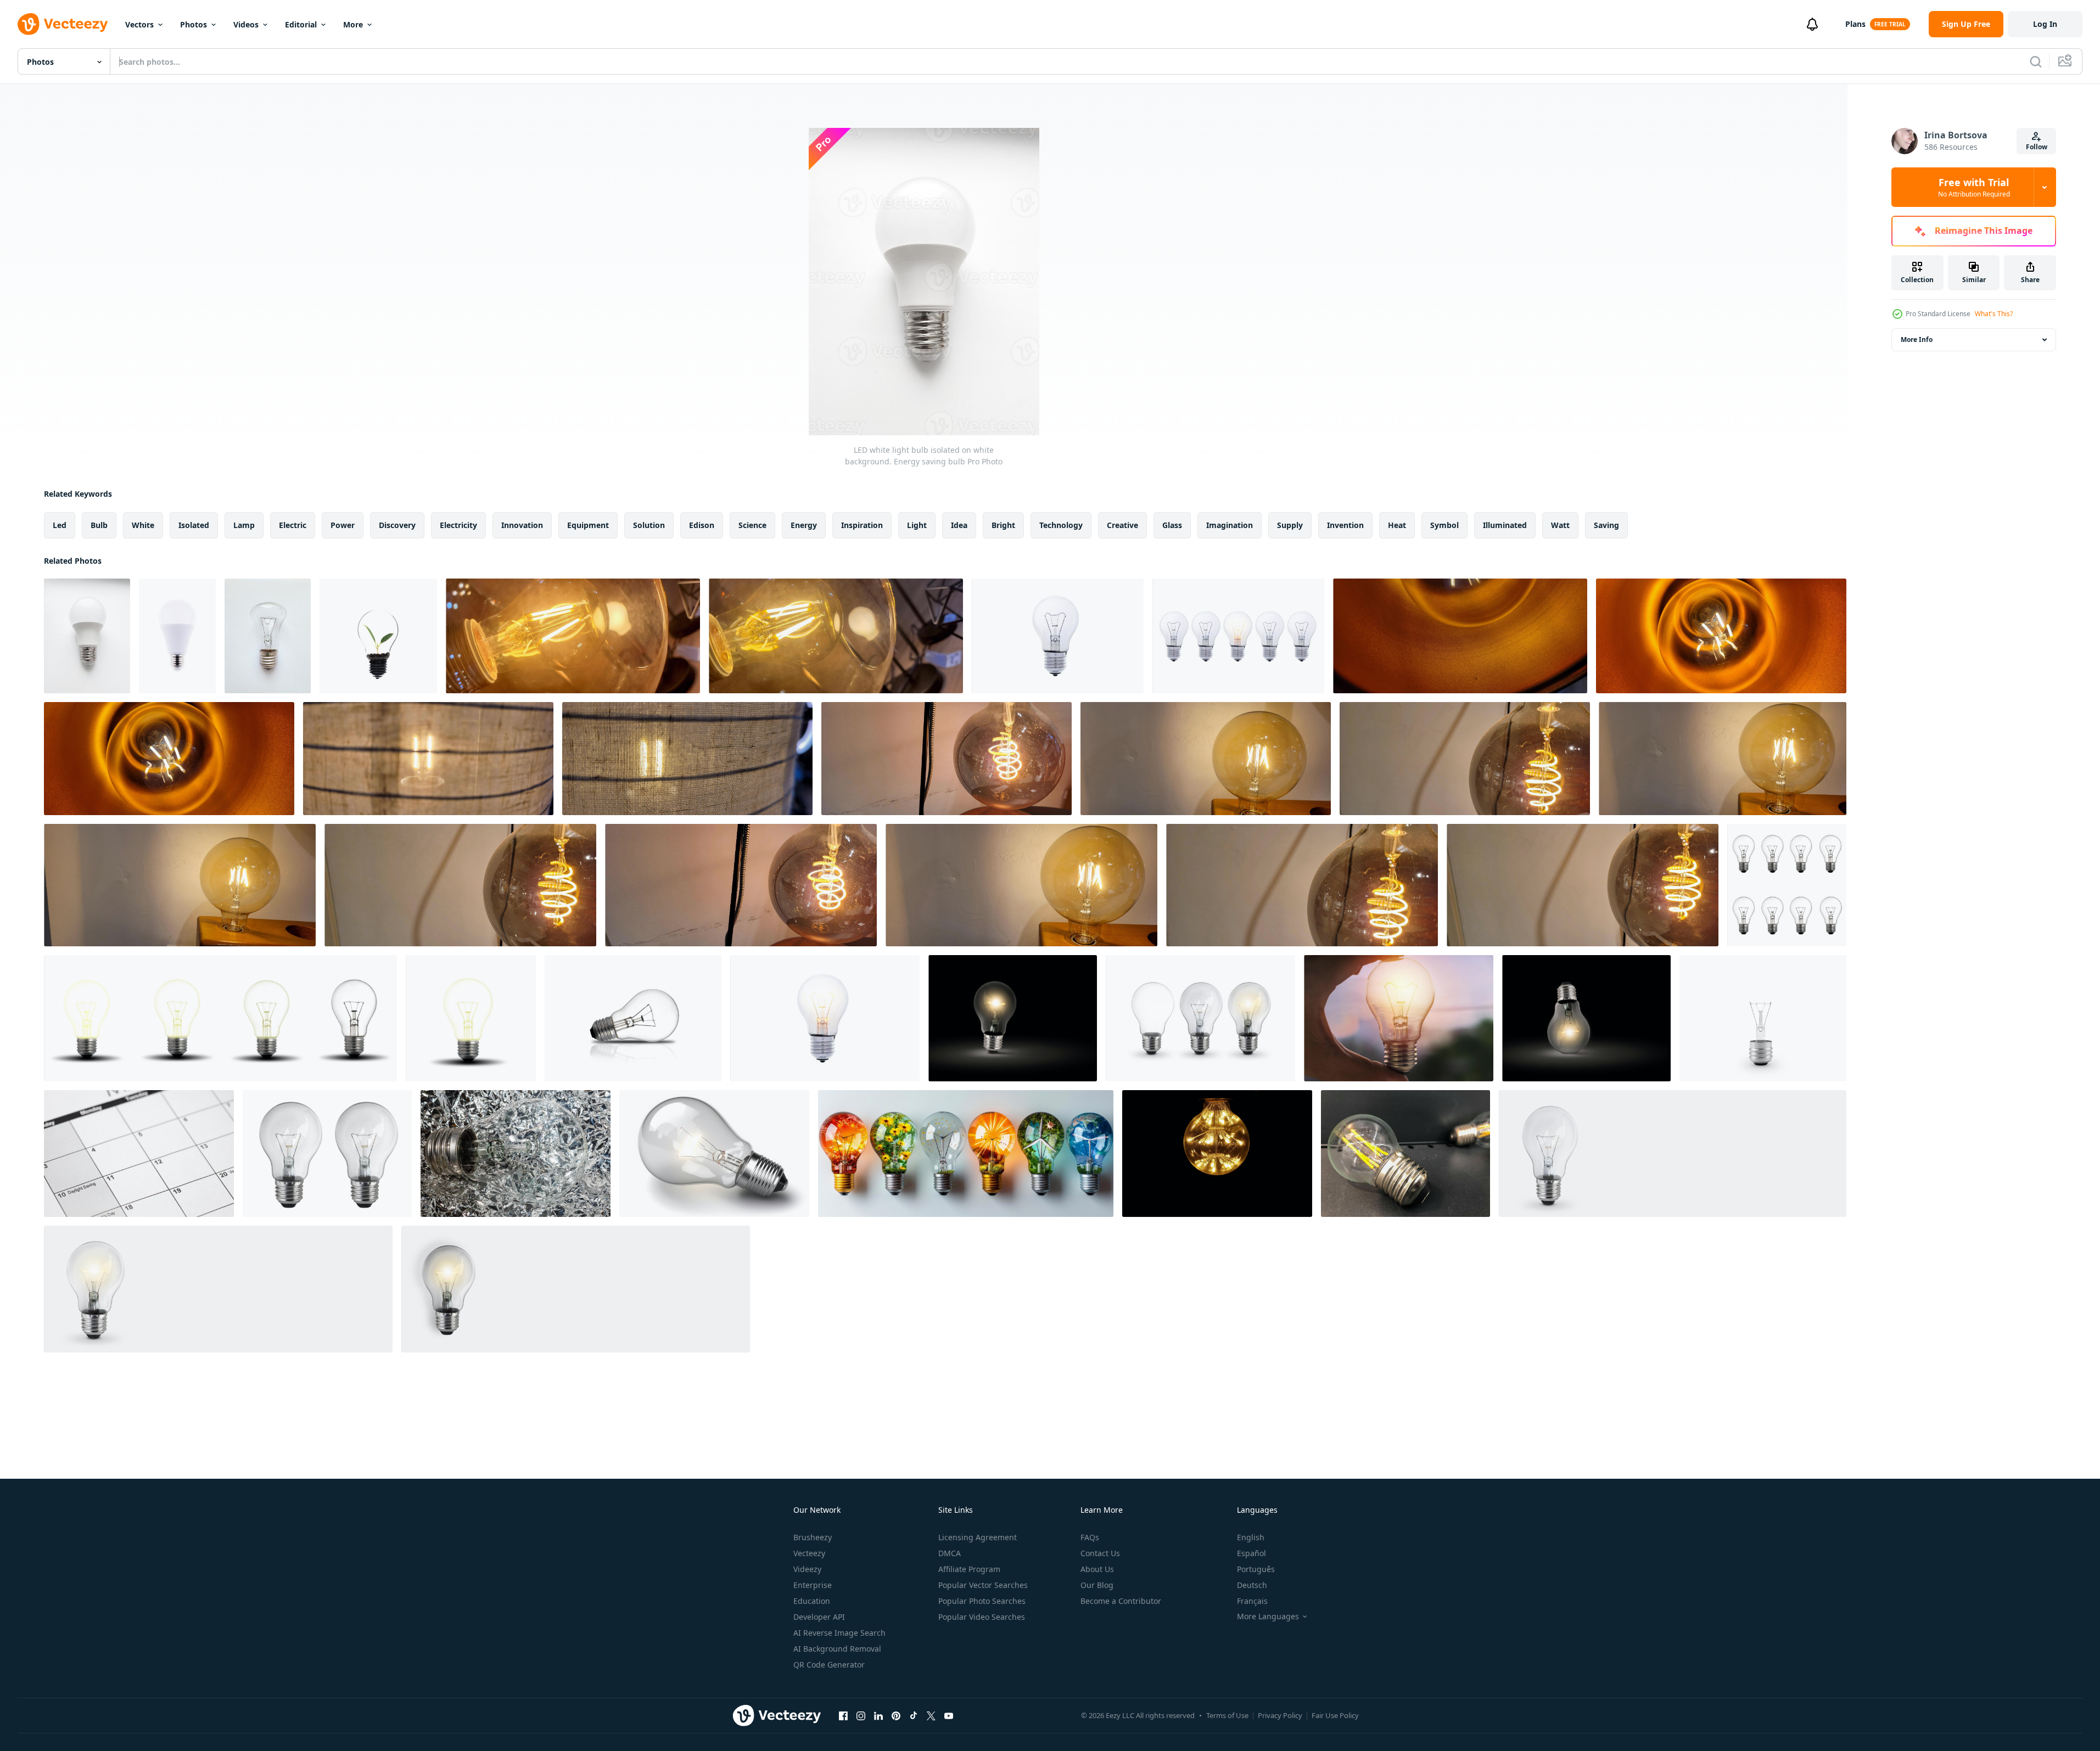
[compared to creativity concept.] (1238, 636)
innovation (522, 525)
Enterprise (813, 1585)
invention (1345, 525)
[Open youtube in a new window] (949, 1715)
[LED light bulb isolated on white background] (177, 636)
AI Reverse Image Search (839, 1633)
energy (804, 525)
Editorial (301, 24)
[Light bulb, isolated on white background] (378, 636)
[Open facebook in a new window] (843, 1715)
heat (1397, 525)
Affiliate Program (969, 1569)
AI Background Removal (837, 1649)
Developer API (819, 1617)
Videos (246, 24)
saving (1606, 525)
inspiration (862, 525)
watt (1560, 525)
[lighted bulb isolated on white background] (1200, 1018)
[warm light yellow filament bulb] (1460, 636)
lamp (244, 525)
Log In (2045, 24)
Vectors (139, 24)
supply (1290, 525)
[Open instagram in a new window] (861, 1715)
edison (702, 525)
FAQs (1090, 1537)
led (60, 525)
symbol (1444, 525)
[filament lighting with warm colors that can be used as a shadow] (573, 636)
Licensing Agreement (978, 1537)
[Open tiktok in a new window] (914, 1715)
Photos (194, 24)
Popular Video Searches (982, 1617)
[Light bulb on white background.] (1058, 636)
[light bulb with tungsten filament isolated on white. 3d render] (1763, 1018)
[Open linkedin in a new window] (878, 1715)
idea (959, 525)
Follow (2037, 147)
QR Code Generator (829, 1665)
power (343, 525)
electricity (458, 525)
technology (1061, 525)
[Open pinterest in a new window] (896, 1715)
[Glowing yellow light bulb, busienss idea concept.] (825, 1018)
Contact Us (1100, 1553)
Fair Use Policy (1335, 1715)
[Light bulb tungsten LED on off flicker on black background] (1217, 1154)
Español (1251, 1553)
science (752, 525)
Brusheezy (813, 1537)
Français (1252, 1601)
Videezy (807, 1569)
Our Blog (1097, 1585)
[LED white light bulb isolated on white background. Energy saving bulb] (87, 636)
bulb (99, 525)
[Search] (2036, 61)
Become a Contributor (1121, 1601)
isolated (194, 525)
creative (1122, 525)
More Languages (1268, 1617)
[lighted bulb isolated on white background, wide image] (1673, 1154)
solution (649, 525)
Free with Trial (1974, 187)
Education (812, 1601)
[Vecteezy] (63, 24)
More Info (1917, 339)
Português (1256, 1569)
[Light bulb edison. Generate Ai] (714, 1154)
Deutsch (1252, 1585)
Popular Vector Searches (983, 1585)
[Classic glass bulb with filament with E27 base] (1787, 885)
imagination (1230, 525)
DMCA (950, 1553)
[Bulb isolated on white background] (268, 636)
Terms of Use (1227, 1715)
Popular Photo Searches (982, 1601)
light (917, 525)
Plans (1855, 24)
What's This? (1994, 314)
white (143, 525)
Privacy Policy (1280, 1715)
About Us (1097, 1569)
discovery (397, 525)
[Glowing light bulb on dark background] (1013, 1018)
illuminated (1505, 525)
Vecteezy (809, 1553)
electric (293, 525)
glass (1172, 525)
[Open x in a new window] (931, 1715)
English (1251, 1537)
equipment (588, 525)
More (353, 24)
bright (1003, 525)
